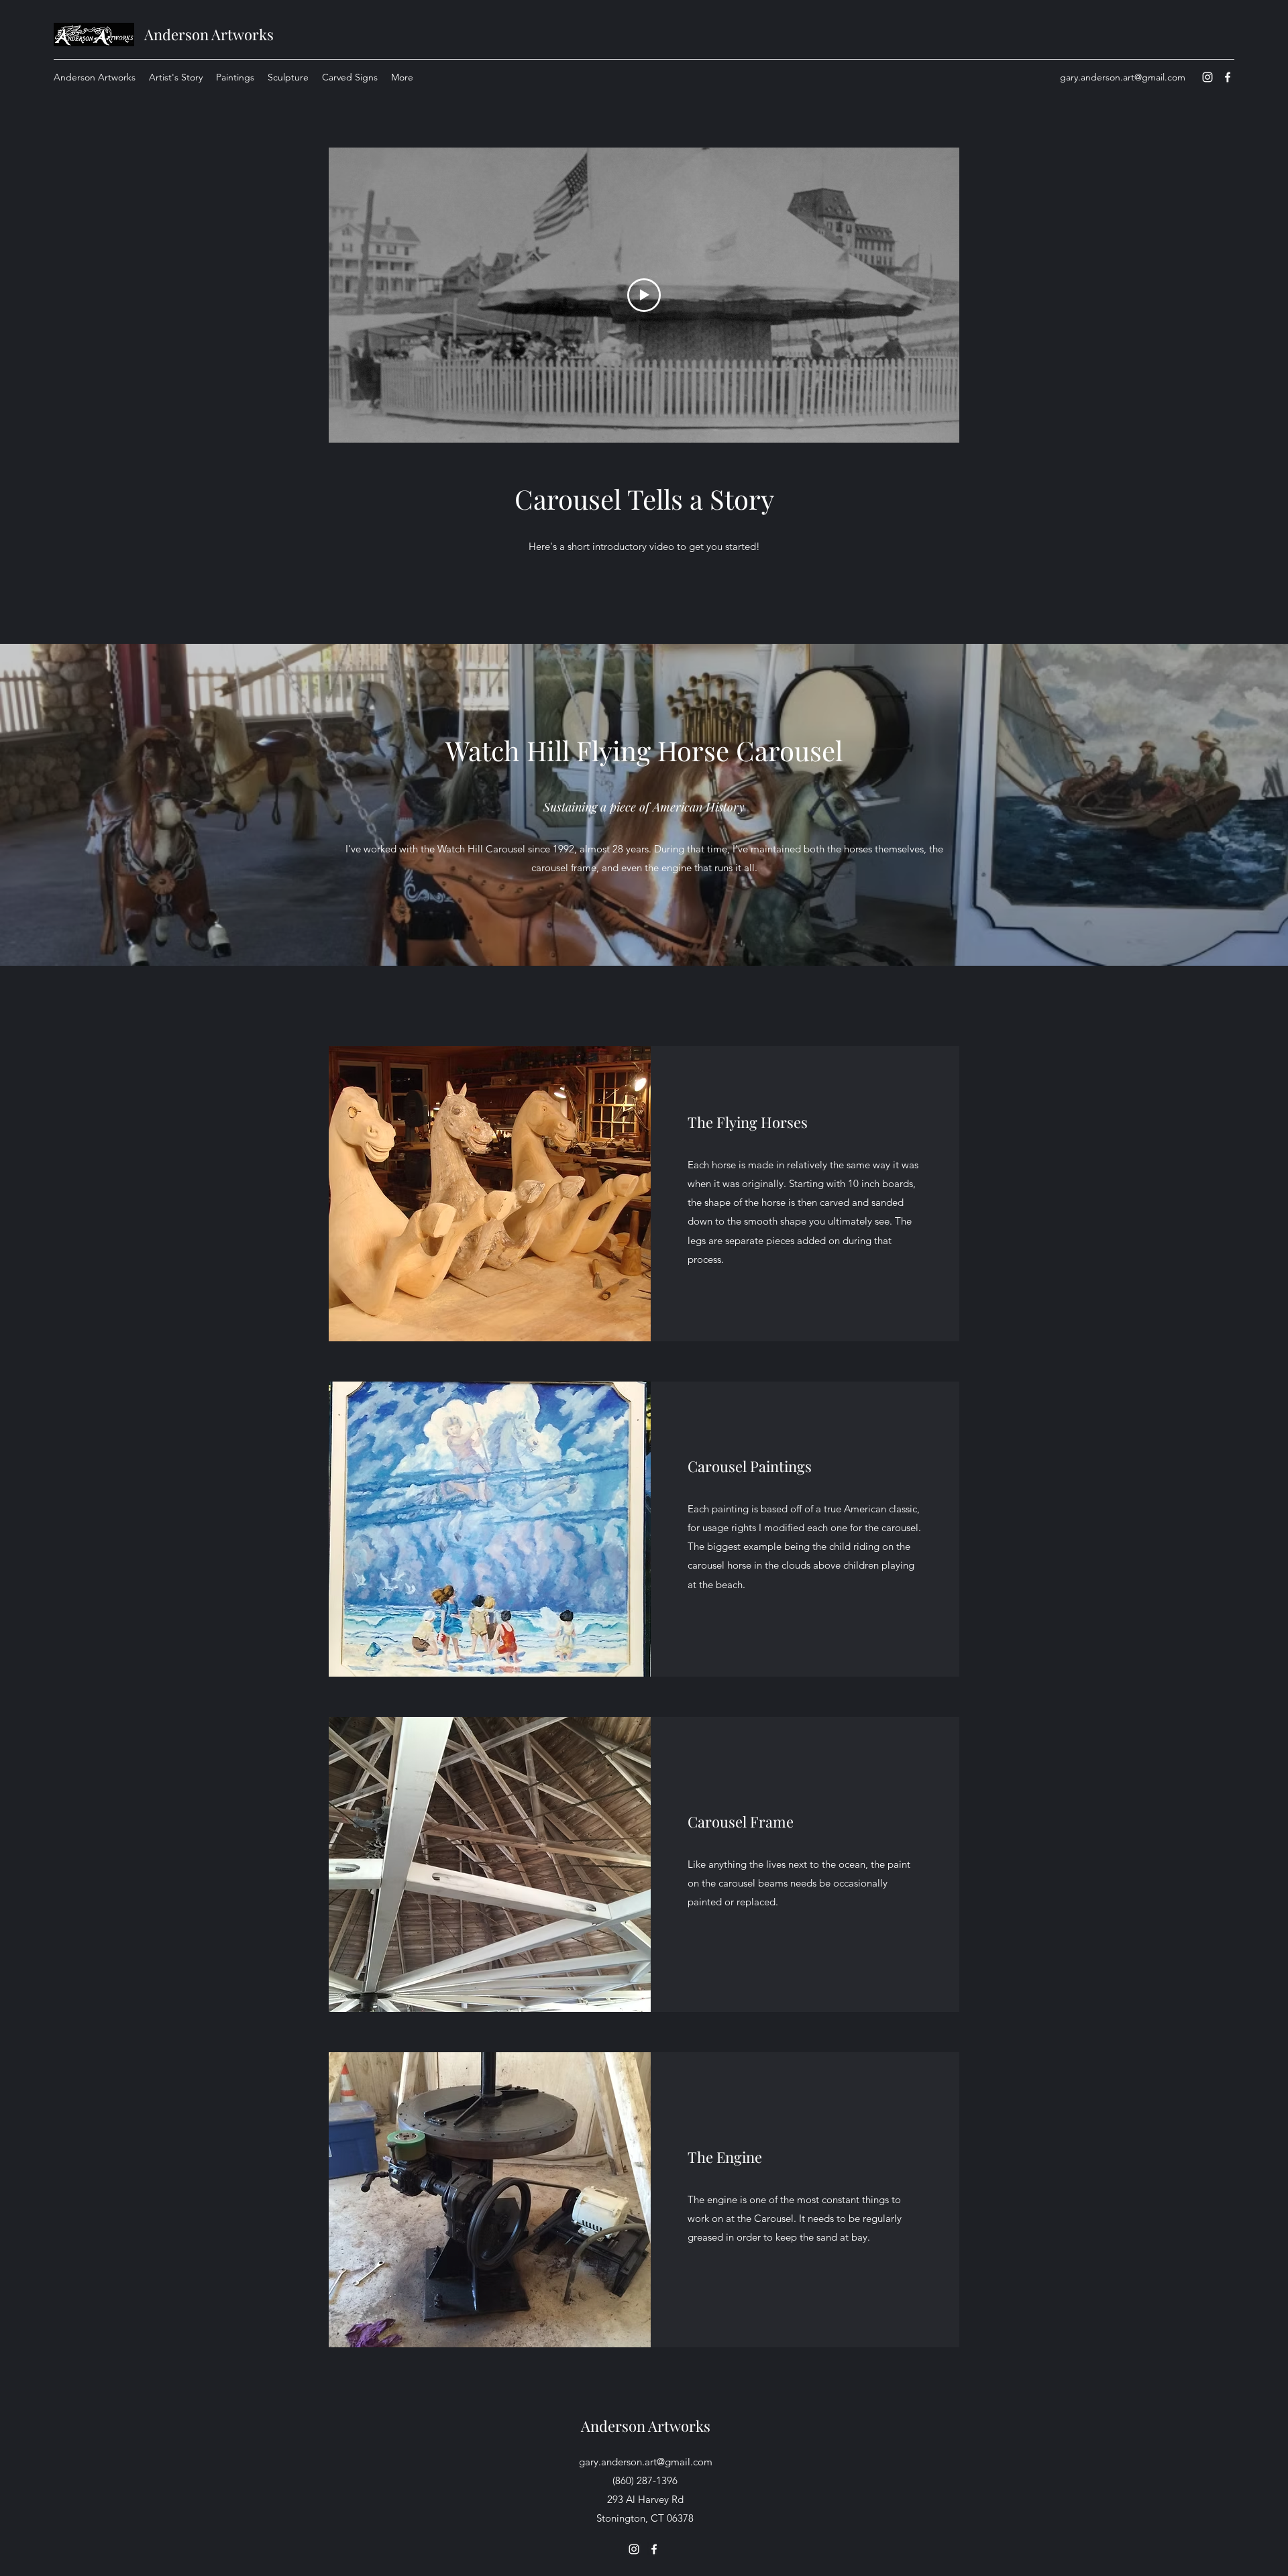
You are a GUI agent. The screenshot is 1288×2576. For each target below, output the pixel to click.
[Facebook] (1228, 77)
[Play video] (644, 295)
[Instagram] (1207, 77)
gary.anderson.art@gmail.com (1123, 77)
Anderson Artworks (209, 34)
